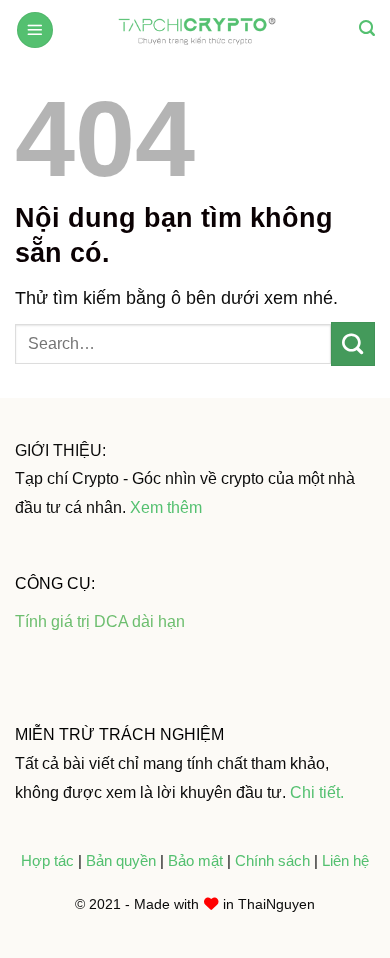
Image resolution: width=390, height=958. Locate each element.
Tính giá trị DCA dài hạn (100, 621)
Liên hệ (345, 860)
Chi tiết (315, 792)
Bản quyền (123, 860)
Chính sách (272, 860)
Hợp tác (47, 860)
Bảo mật (197, 860)
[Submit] (353, 344)
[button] (35, 30)
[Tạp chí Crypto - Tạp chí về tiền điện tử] (195, 28)
